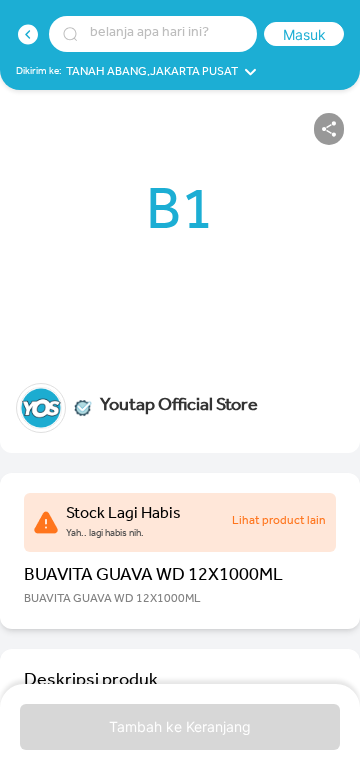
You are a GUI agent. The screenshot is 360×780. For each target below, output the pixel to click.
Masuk (304, 34)
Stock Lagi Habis (123, 515)
